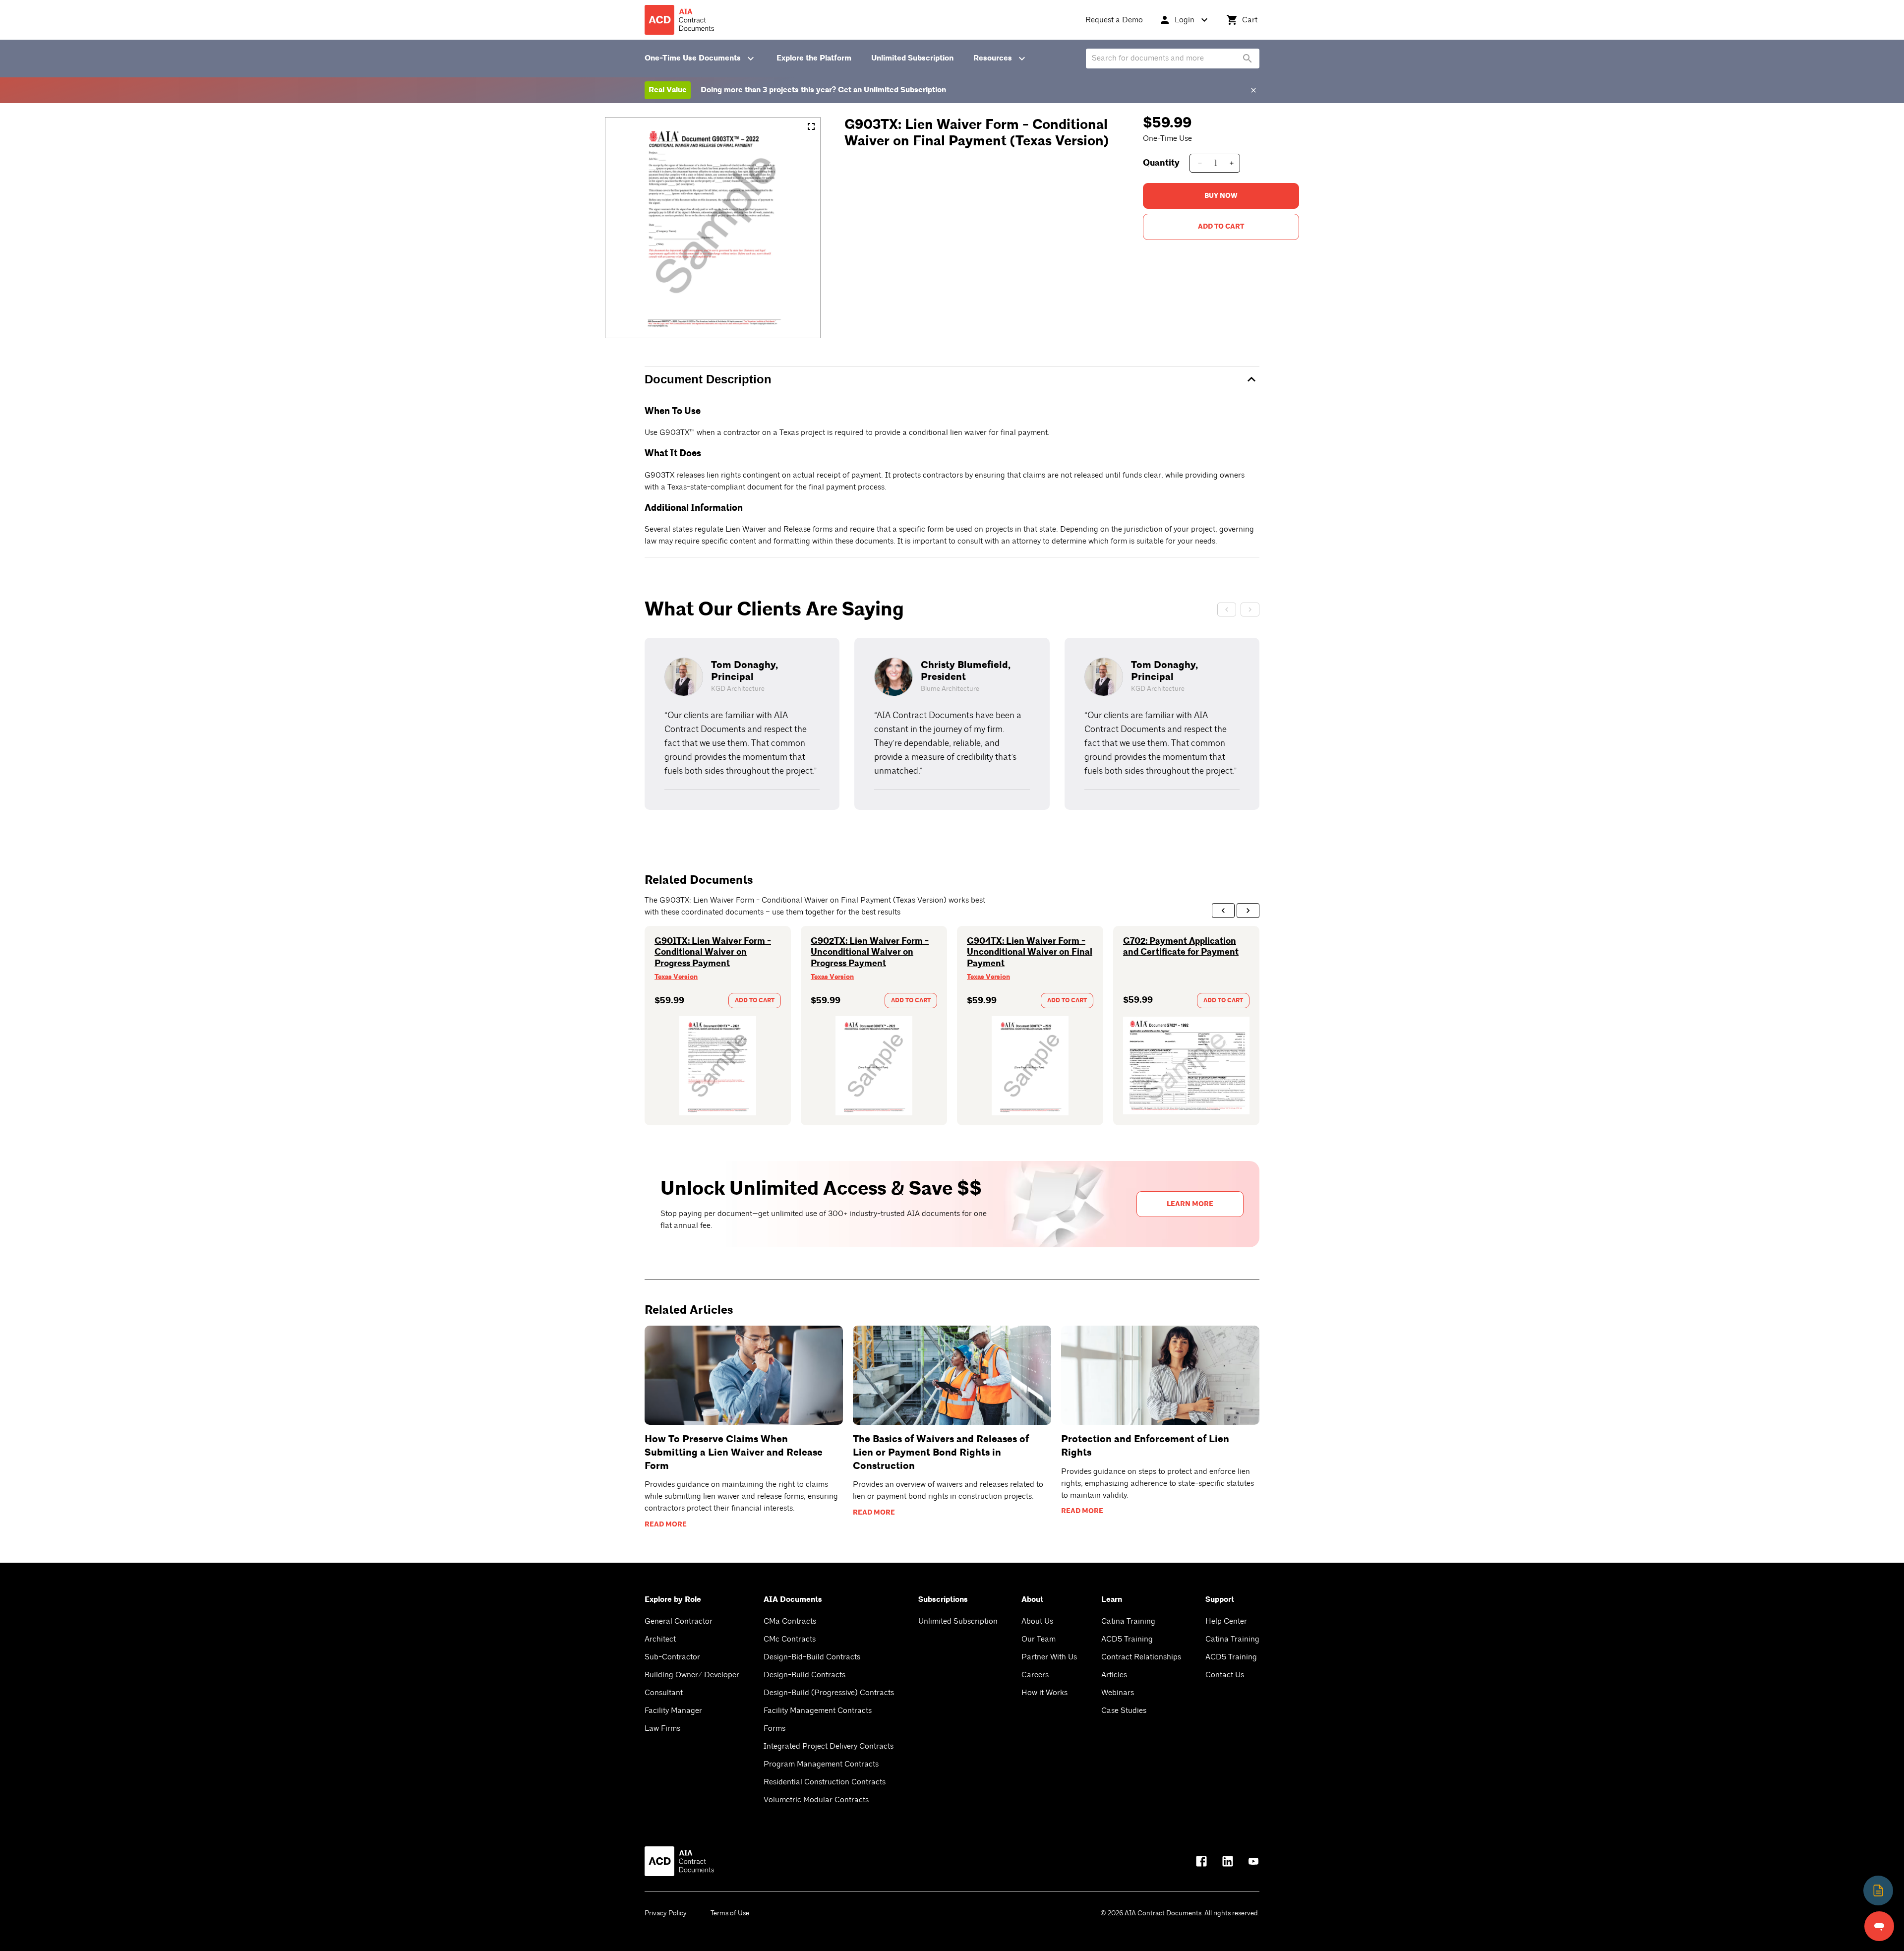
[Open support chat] (1879, 1926)
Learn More (1190, 1204)
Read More (666, 1524)
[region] (952, 724)
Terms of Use (730, 1913)
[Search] (1248, 59)
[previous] (1223, 911)
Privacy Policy (666, 1913)
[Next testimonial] (1250, 610)
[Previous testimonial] (1227, 610)
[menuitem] (1114, 20)
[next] (1248, 911)
